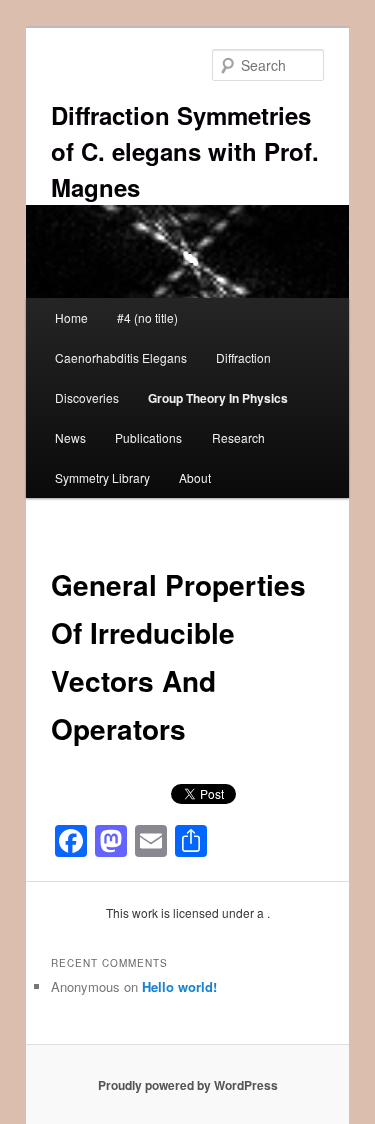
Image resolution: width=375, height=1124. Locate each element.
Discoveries (87, 397)
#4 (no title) (147, 317)
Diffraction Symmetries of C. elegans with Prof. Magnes (185, 151)
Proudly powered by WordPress (188, 1085)
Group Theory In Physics (218, 398)
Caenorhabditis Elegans (121, 357)
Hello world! (179, 986)
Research (238, 437)
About (195, 477)
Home (71, 317)
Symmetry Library (102, 477)
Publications (148, 437)
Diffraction (243, 357)
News (70, 437)
